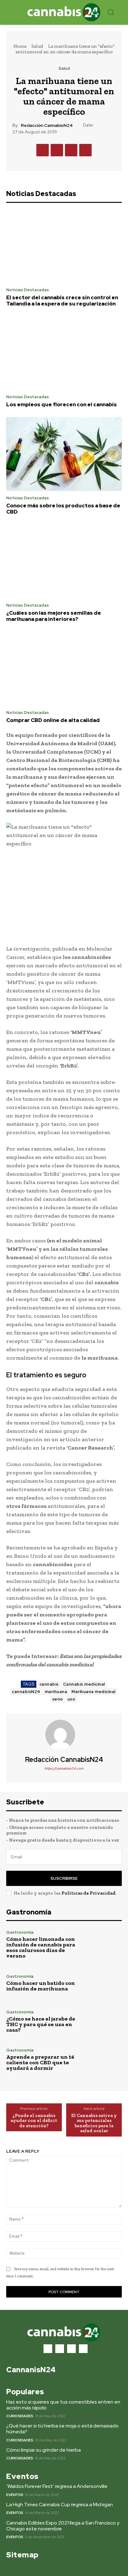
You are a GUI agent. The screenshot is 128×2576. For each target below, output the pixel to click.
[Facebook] (43, 150)
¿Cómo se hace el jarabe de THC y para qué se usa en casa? (41, 2024)
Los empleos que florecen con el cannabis (62, 404)
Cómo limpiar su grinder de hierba (43, 2450)
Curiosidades (20, 2416)
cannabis (49, 1684)
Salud (37, 46)
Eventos (15, 2495)
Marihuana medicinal (94, 1692)
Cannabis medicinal (84, 1684)
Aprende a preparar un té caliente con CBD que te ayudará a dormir (40, 2062)
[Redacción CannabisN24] (64, 1735)
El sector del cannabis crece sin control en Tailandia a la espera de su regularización (62, 301)
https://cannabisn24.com (64, 1768)
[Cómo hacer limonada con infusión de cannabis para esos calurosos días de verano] (104, 1945)
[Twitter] (57, 150)
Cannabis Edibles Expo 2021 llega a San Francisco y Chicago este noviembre (63, 2526)
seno (58, 1699)
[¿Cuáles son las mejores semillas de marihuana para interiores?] (64, 561)
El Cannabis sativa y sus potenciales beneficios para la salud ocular (94, 2123)
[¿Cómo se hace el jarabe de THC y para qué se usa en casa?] (104, 2021)
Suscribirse (64, 1878)
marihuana (56, 1692)
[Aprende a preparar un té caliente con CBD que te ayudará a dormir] (104, 2060)
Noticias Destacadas (27, 290)
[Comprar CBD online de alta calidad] (64, 669)
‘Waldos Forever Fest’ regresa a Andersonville (57, 2486)
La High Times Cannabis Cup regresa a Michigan (59, 2505)
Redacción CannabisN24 (47, 125)
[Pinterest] (71, 150)
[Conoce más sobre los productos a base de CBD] (64, 454)
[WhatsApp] (85, 150)
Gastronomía (20, 1932)
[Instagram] (60, 2349)
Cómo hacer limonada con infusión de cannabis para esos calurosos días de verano (41, 1947)
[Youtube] (83, 2349)
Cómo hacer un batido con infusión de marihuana (41, 1986)
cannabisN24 (26, 1692)
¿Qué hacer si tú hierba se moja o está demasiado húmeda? (62, 2429)
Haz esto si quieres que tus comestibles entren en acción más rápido (63, 2405)
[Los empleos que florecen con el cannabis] (64, 353)
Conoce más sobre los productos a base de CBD (63, 509)
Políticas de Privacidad (89, 1893)
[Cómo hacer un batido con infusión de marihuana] (104, 1983)
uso (71, 1699)
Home (20, 46)
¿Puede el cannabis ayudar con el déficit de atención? (34, 2121)
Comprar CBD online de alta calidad (53, 720)
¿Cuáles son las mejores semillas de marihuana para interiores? (54, 616)
